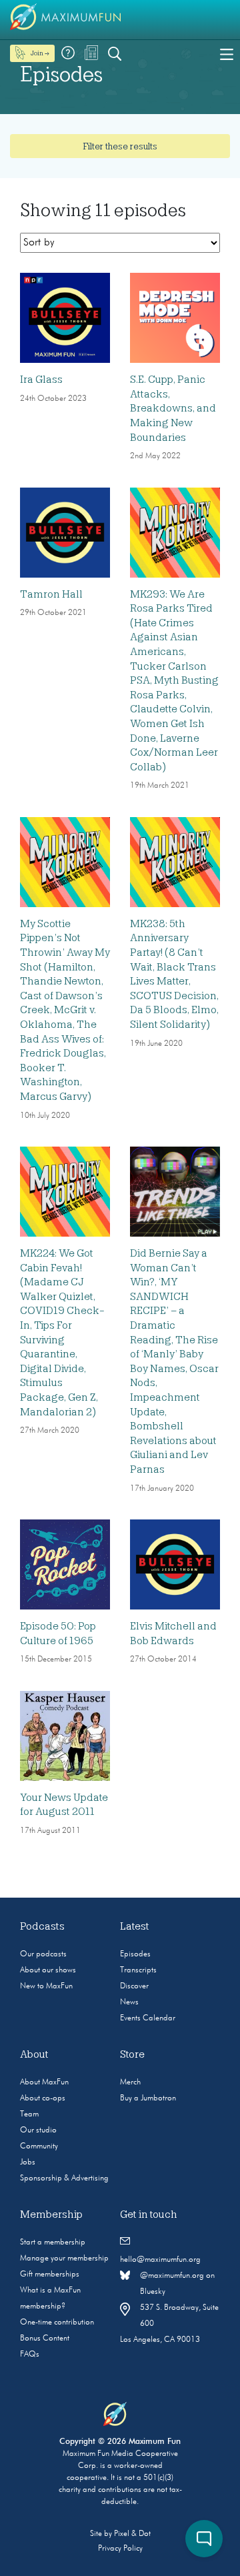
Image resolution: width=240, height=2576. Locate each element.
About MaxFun (44, 2082)
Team (29, 2114)
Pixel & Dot (132, 2534)
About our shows (48, 1970)
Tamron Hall (51, 594)
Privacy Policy (120, 2549)
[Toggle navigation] (227, 53)
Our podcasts (43, 1954)
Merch (130, 2082)
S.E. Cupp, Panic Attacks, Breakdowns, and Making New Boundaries (173, 408)
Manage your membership (64, 2259)
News (129, 2002)
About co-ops (43, 2098)
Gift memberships (50, 2275)
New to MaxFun (46, 1986)
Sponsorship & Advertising (64, 2178)
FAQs (30, 2355)
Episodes (135, 1954)
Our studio (38, 2130)
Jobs (28, 2162)
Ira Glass (41, 380)
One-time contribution (57, 2323)
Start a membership (53, 2242)
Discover (134, 1986)
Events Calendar (148, 2018)
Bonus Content (45, 2339)
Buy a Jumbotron (148, 2098)
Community (39, 2146)
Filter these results (120, 146)
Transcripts (138, 1970)
